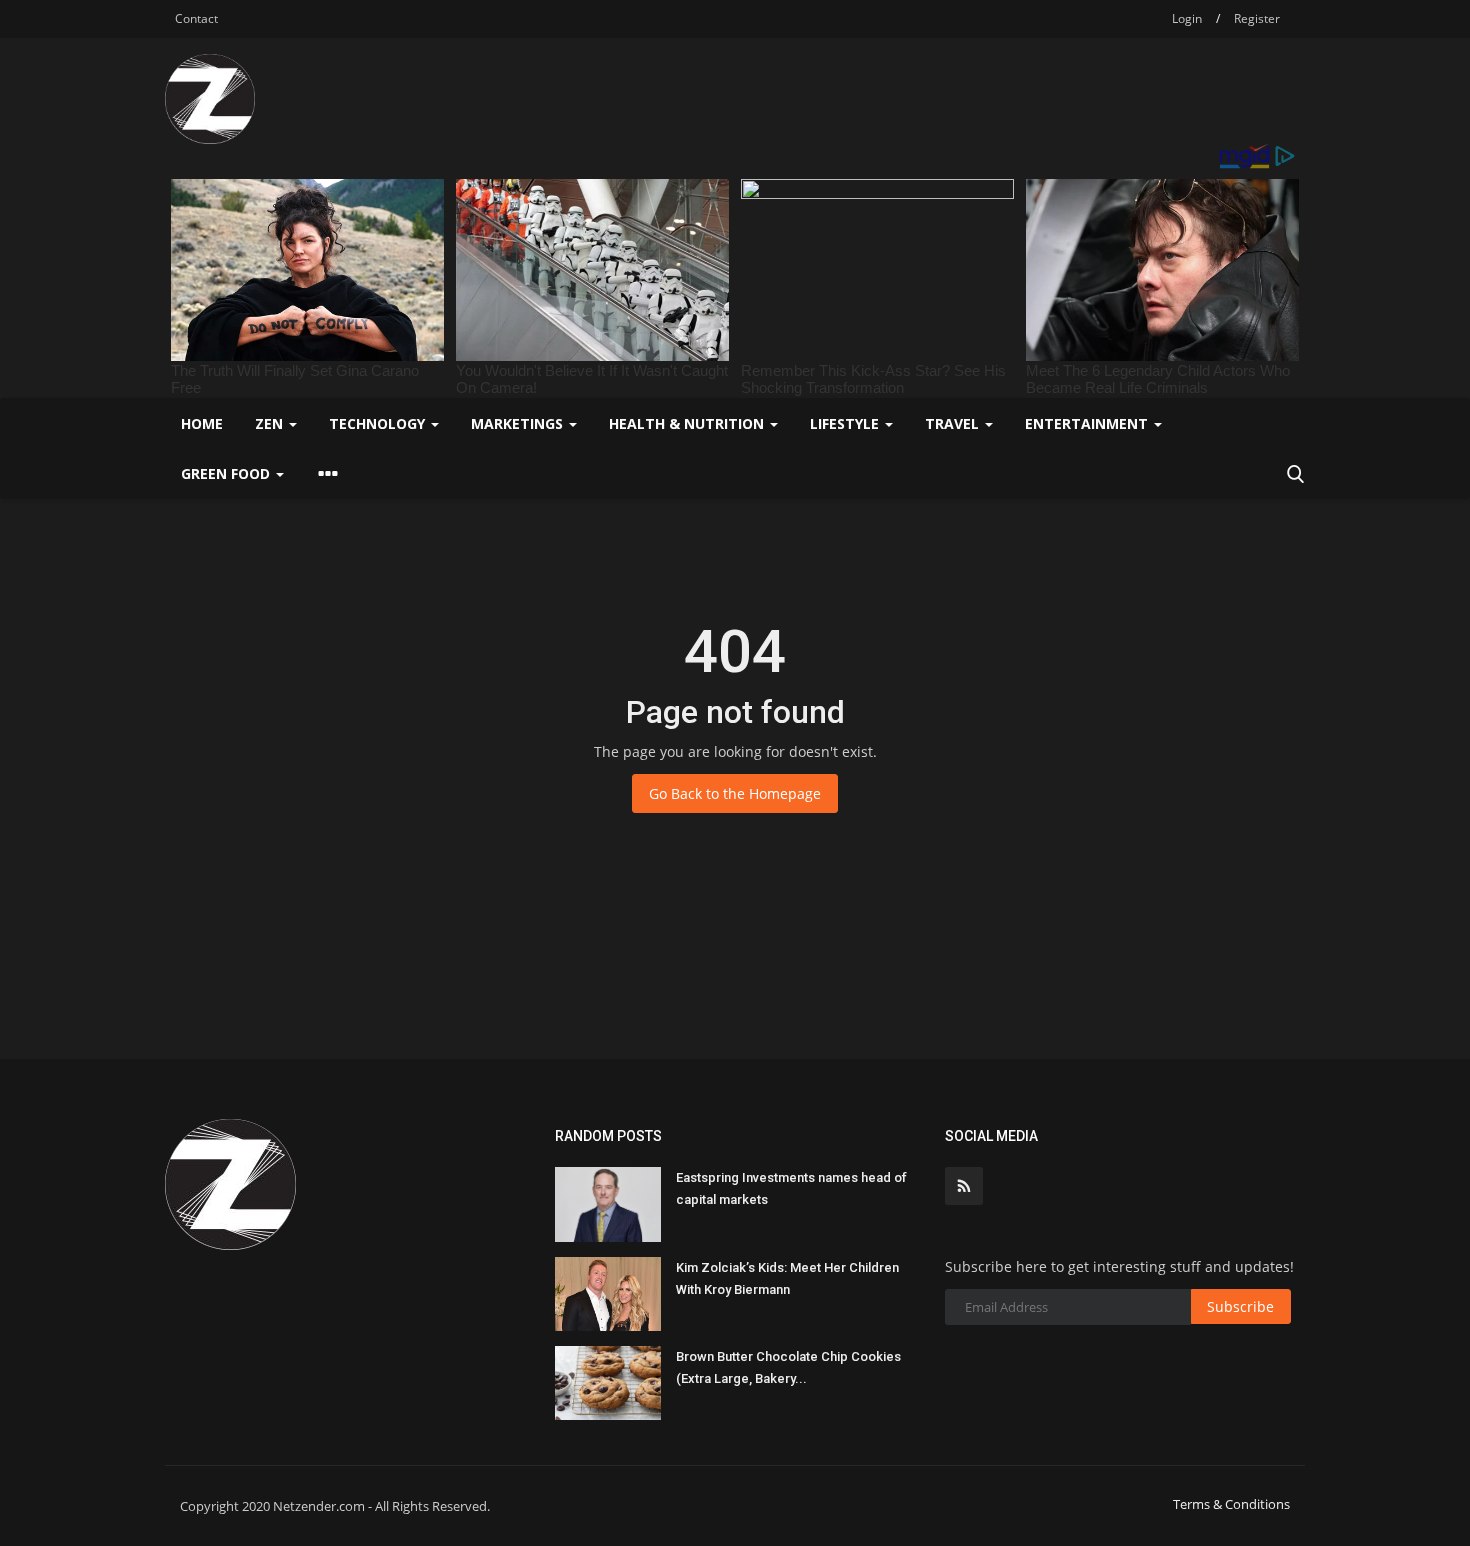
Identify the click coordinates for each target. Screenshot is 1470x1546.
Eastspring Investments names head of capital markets (791, 1188)
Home (202, 423)
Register (1257, 18)
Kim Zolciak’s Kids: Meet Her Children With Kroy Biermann (787, 1278)
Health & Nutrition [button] (688, 423)
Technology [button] (379, 423)
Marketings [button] (519, 423)
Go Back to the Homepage (735, 793)
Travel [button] (954, 423)
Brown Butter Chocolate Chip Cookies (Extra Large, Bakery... (788, 1367)
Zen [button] (271, 423)
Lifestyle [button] (846, 423)
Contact (196, 18)
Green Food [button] (227, 473)
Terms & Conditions (1231, 1504)
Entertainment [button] (1088, 423)
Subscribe (1240, 1306)
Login (1187, 18)
